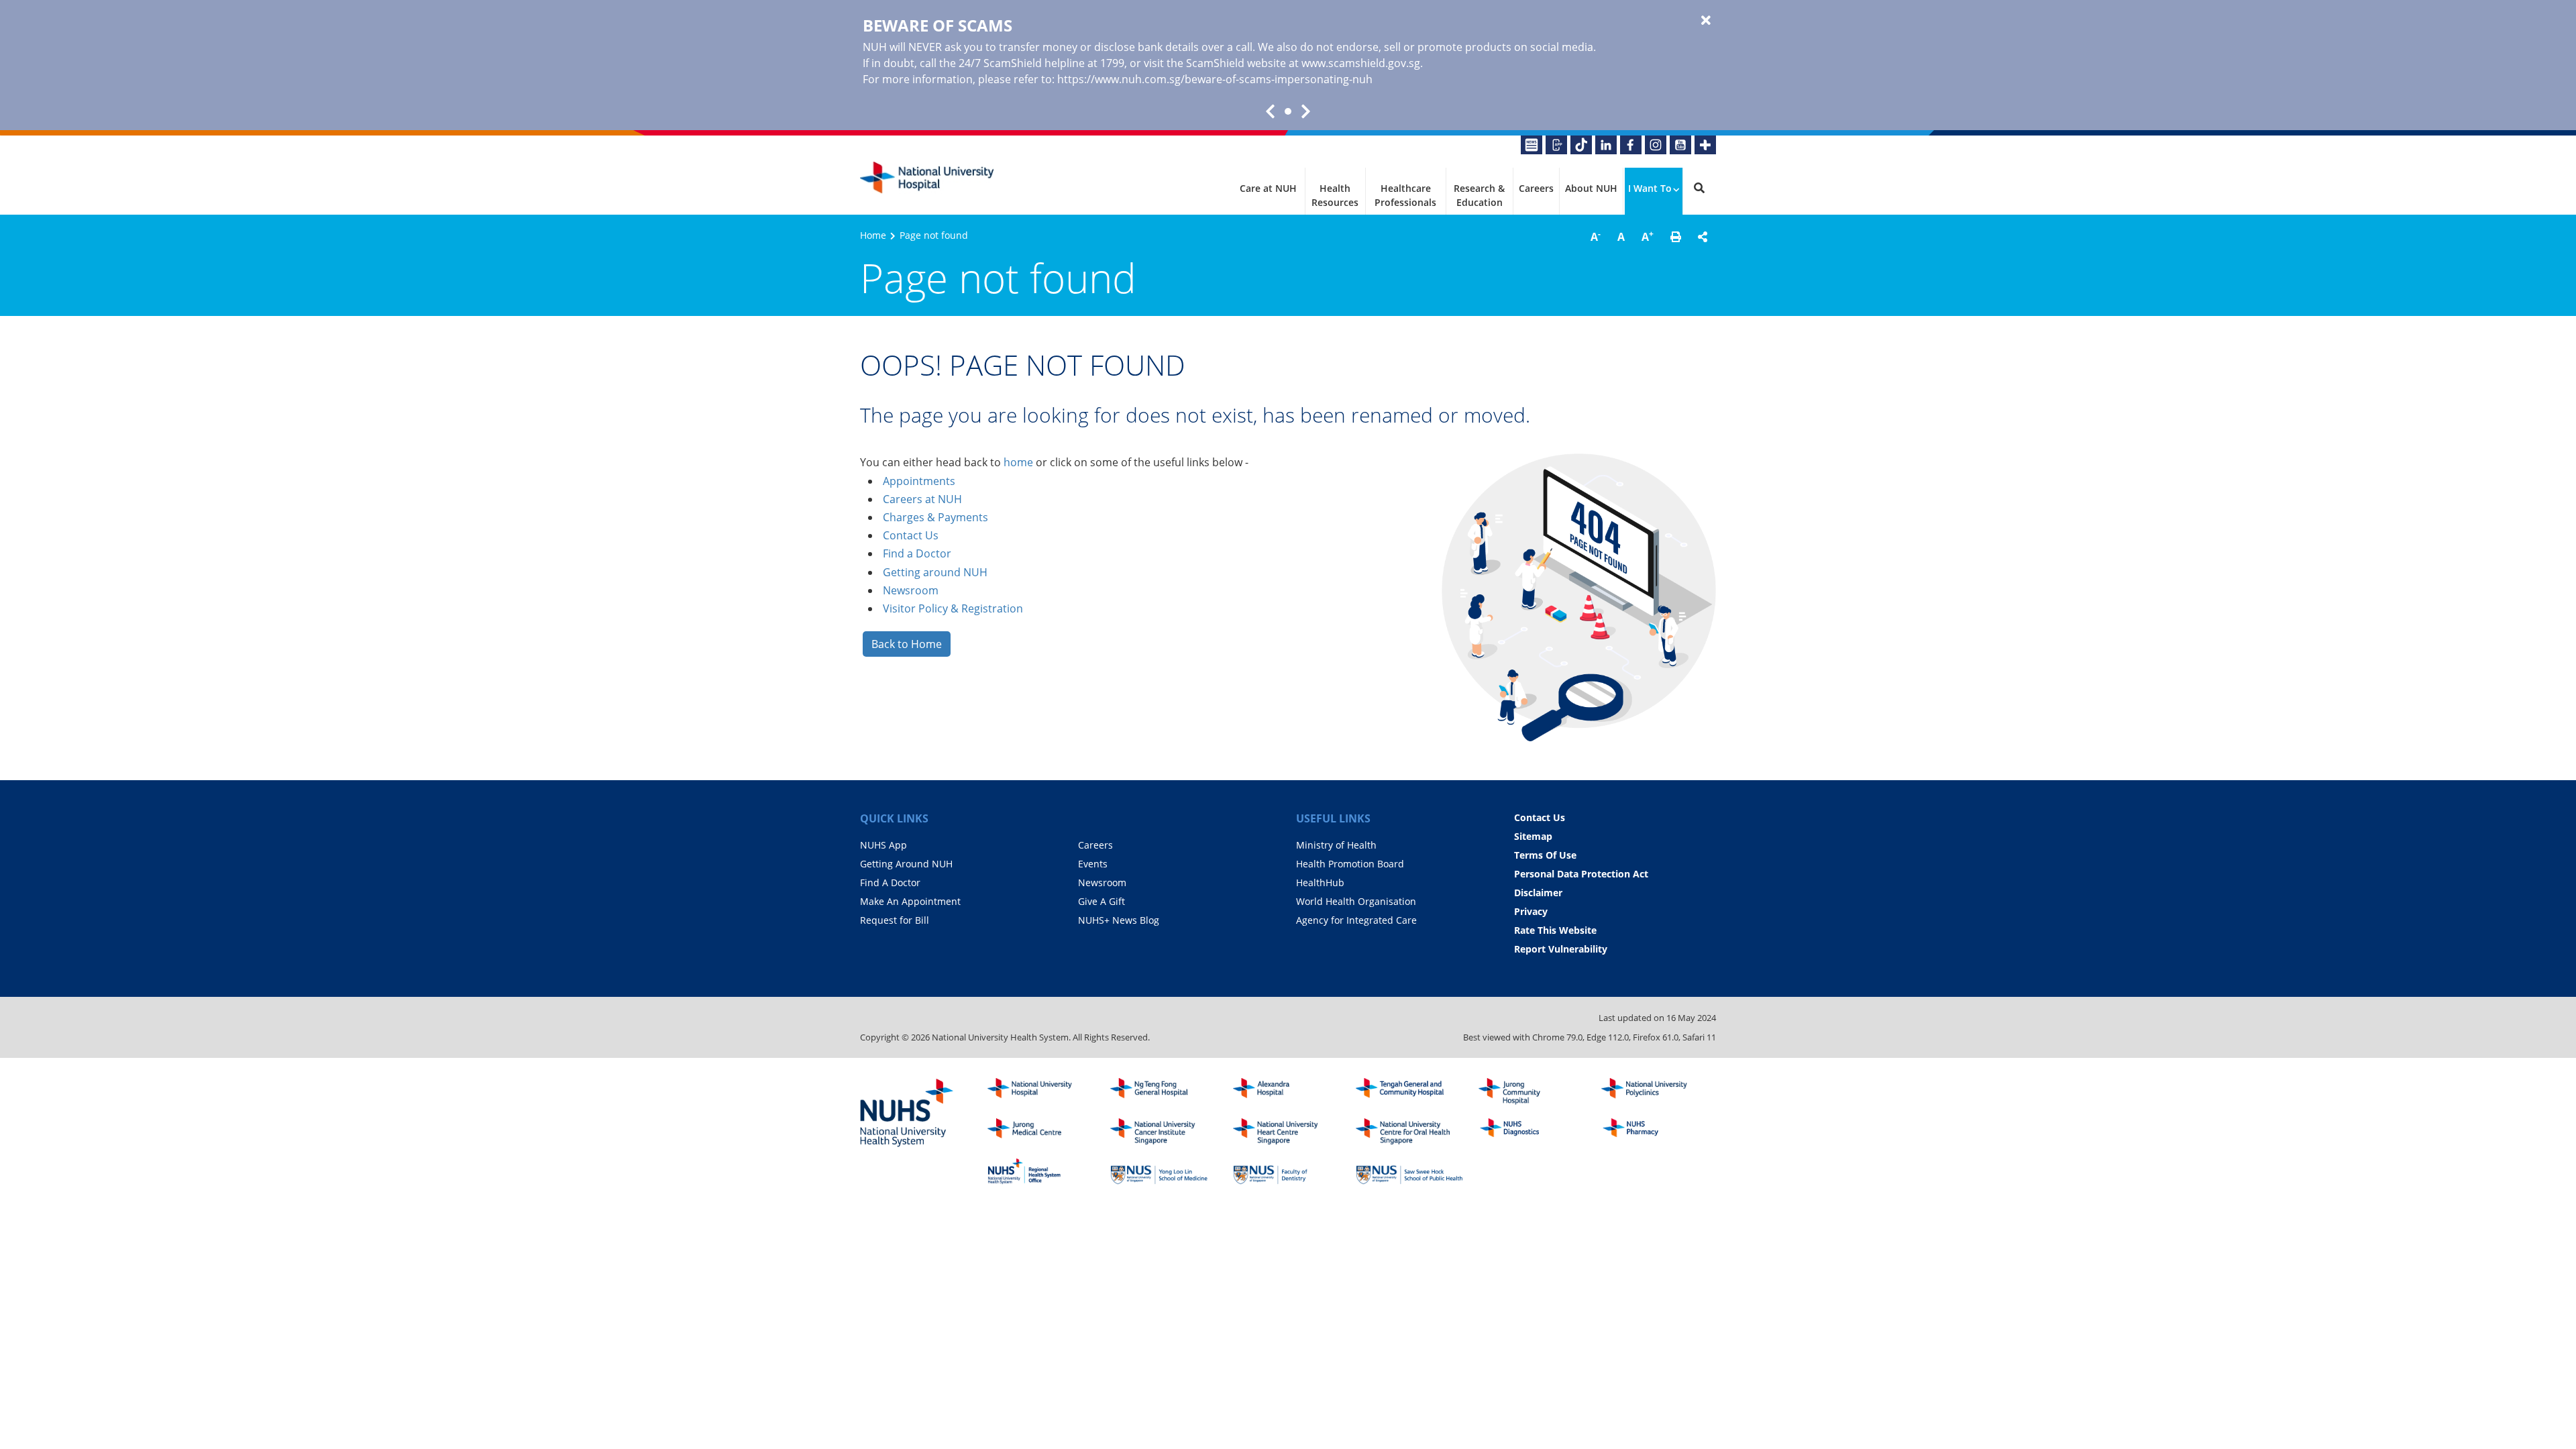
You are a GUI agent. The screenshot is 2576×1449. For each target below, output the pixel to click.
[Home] (1041, 1091)
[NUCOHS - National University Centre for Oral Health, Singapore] (1409, 1132)
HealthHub (1320, 882)
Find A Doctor (890, 882)
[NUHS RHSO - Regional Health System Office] (1041, 1171)
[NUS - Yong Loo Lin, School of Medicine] (1164, 1171)
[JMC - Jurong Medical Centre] (1041, 1132)
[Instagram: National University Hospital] (1656, 145)
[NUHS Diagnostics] (1532, 1132)
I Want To (1650, 188)
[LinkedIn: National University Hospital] (1606, 145)
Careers (1536, 188)
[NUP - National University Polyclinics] (1655, 1091)
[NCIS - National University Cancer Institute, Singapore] (1164, 1132)
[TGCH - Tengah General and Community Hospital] (1409, 1091)
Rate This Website (1555, 930)
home (1018, 462)
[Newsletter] (1532, 145)
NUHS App (883, 845)
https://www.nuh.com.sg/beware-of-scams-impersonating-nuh (1215, 79)
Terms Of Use (1545, 855)
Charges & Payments (935, 517)
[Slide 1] (1288, 111)
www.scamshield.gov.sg (1361, 63)
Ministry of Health (1336, 845)
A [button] (1596, 236)
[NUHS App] (1556, 145)
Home (873, 235)
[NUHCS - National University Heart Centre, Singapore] (1287, 1132)
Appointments (919, 481)
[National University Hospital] (927, 178)
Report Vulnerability (1561, 949)
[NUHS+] (1705, 145)
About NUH (1591, 188)
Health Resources (1335, 195)
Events (1093, 864)
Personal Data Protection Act (1581, 874)
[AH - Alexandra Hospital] (1287, 1091)
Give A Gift (1102, 901)
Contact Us (911, 535)
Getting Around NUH (906, 864)
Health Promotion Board (1350, 864)
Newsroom (911, 590)
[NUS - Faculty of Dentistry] (1287, 1171)
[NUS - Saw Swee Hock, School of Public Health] (1409, 1171)
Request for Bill (895, 920)
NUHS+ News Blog (1119, 920)
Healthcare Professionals (1405, 195)
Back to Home (907, 644)
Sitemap (1533, 836)
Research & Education (1479, 195)
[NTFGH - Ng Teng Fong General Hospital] (1164, 1091)
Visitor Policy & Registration (953, 608)
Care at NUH (1268, 188)
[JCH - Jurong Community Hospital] (1532, 1091)
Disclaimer (1538, 893)
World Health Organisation (1356, 901)
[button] (1676, 237)
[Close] (1706, 21)
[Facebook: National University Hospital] (1631, 145)
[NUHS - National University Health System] (907, 1114)
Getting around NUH (935, 572)
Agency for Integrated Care (1356, 920)
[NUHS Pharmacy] (1655, 1132)
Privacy (1531, 911)
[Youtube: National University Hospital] (1680, 145)
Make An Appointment (910, 901)
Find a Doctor (917, 553)
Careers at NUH (922, 499)
